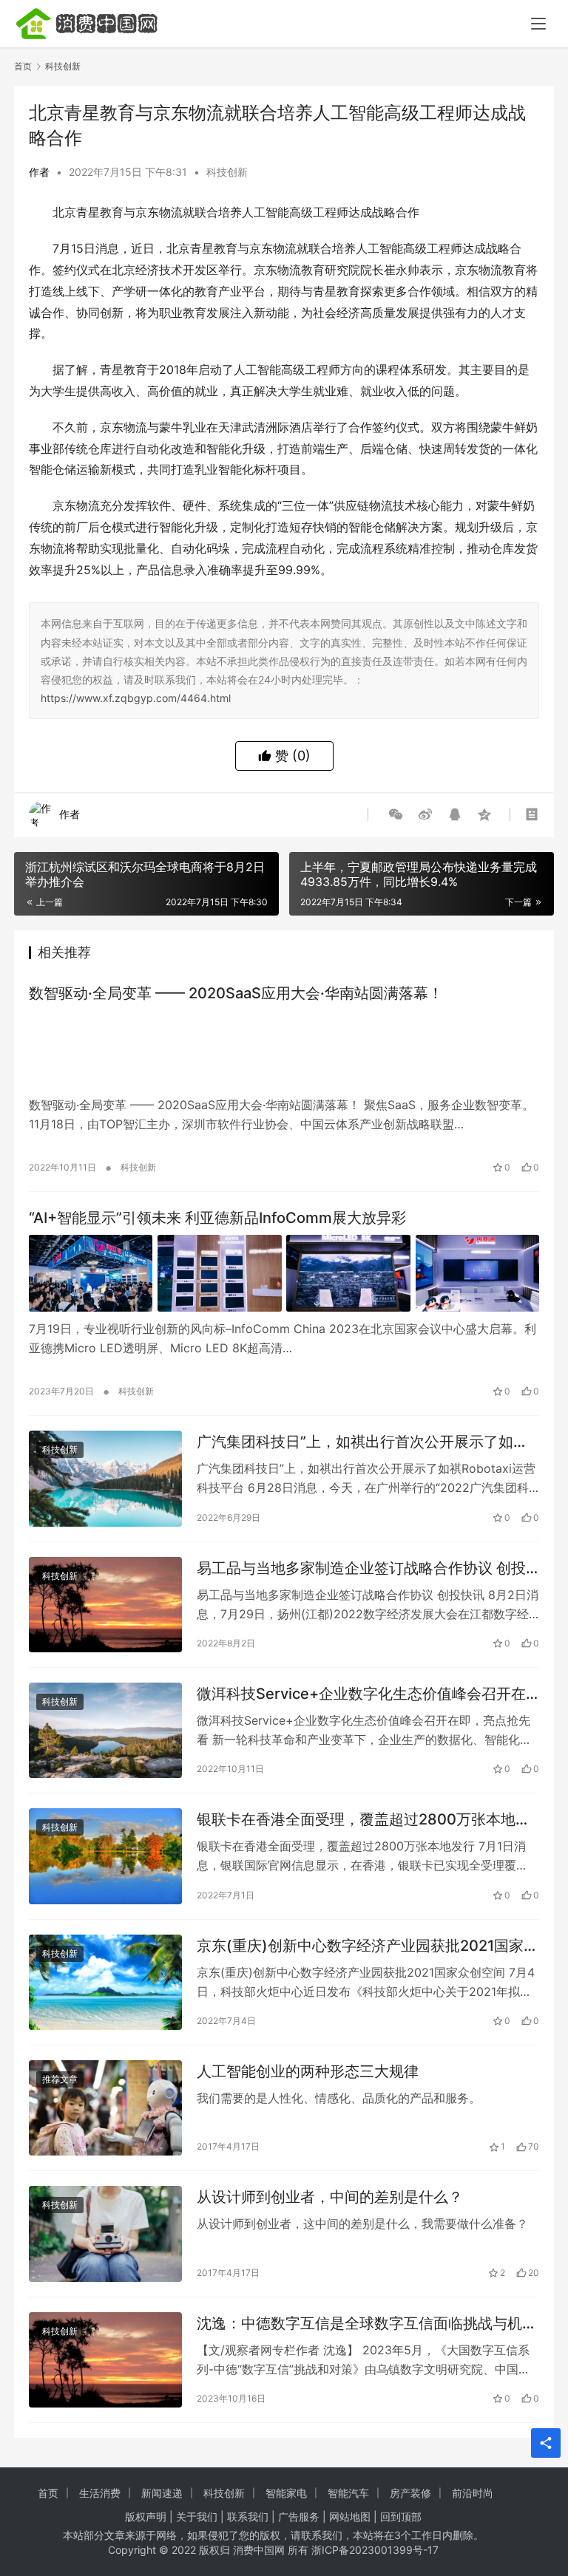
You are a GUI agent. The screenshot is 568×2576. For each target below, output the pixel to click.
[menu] (538, 24)
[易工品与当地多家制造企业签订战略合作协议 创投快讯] (105, 1605)
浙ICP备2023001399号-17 (375, 2550)
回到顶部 (401, 2517)
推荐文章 (60, 2079)
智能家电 (286, 2493)
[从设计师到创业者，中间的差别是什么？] (105, 2233)
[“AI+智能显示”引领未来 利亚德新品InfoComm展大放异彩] (284, 1274)
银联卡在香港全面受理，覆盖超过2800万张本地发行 (364, 1820)
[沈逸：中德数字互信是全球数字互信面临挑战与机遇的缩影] (105, 2360)
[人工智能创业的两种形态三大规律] (105, 2108)
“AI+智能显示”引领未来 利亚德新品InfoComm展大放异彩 (217, 1218)
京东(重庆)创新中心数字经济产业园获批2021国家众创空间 (368, 1946)
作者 (39, 172)
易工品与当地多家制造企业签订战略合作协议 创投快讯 (361, 1568)
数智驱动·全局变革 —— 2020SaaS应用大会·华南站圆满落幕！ (236, 993)
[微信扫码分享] (396, 814)
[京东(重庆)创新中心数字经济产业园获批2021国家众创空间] (105, 1982)
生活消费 (100, 2493)
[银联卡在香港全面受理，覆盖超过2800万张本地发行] (105, 1856)
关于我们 (197, 2517)
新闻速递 (162, 2493)
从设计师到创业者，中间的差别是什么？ (330, 2197)
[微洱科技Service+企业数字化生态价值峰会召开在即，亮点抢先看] (105, 1730)
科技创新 (227, 172)
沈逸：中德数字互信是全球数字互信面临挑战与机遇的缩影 (367, 2324)
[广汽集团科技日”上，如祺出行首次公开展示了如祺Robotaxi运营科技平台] (105, 1478)
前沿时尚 (473, 2493)
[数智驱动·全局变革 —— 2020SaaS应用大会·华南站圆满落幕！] (284, 1049)
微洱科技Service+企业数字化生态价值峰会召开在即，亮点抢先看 (361, 1694)
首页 (23, 66)
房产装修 (410, 2493)
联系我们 (248, 2517)
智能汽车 (348, 2493)
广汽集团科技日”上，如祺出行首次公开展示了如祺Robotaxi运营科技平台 (362, 1442)
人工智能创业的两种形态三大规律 (308, 2071)
